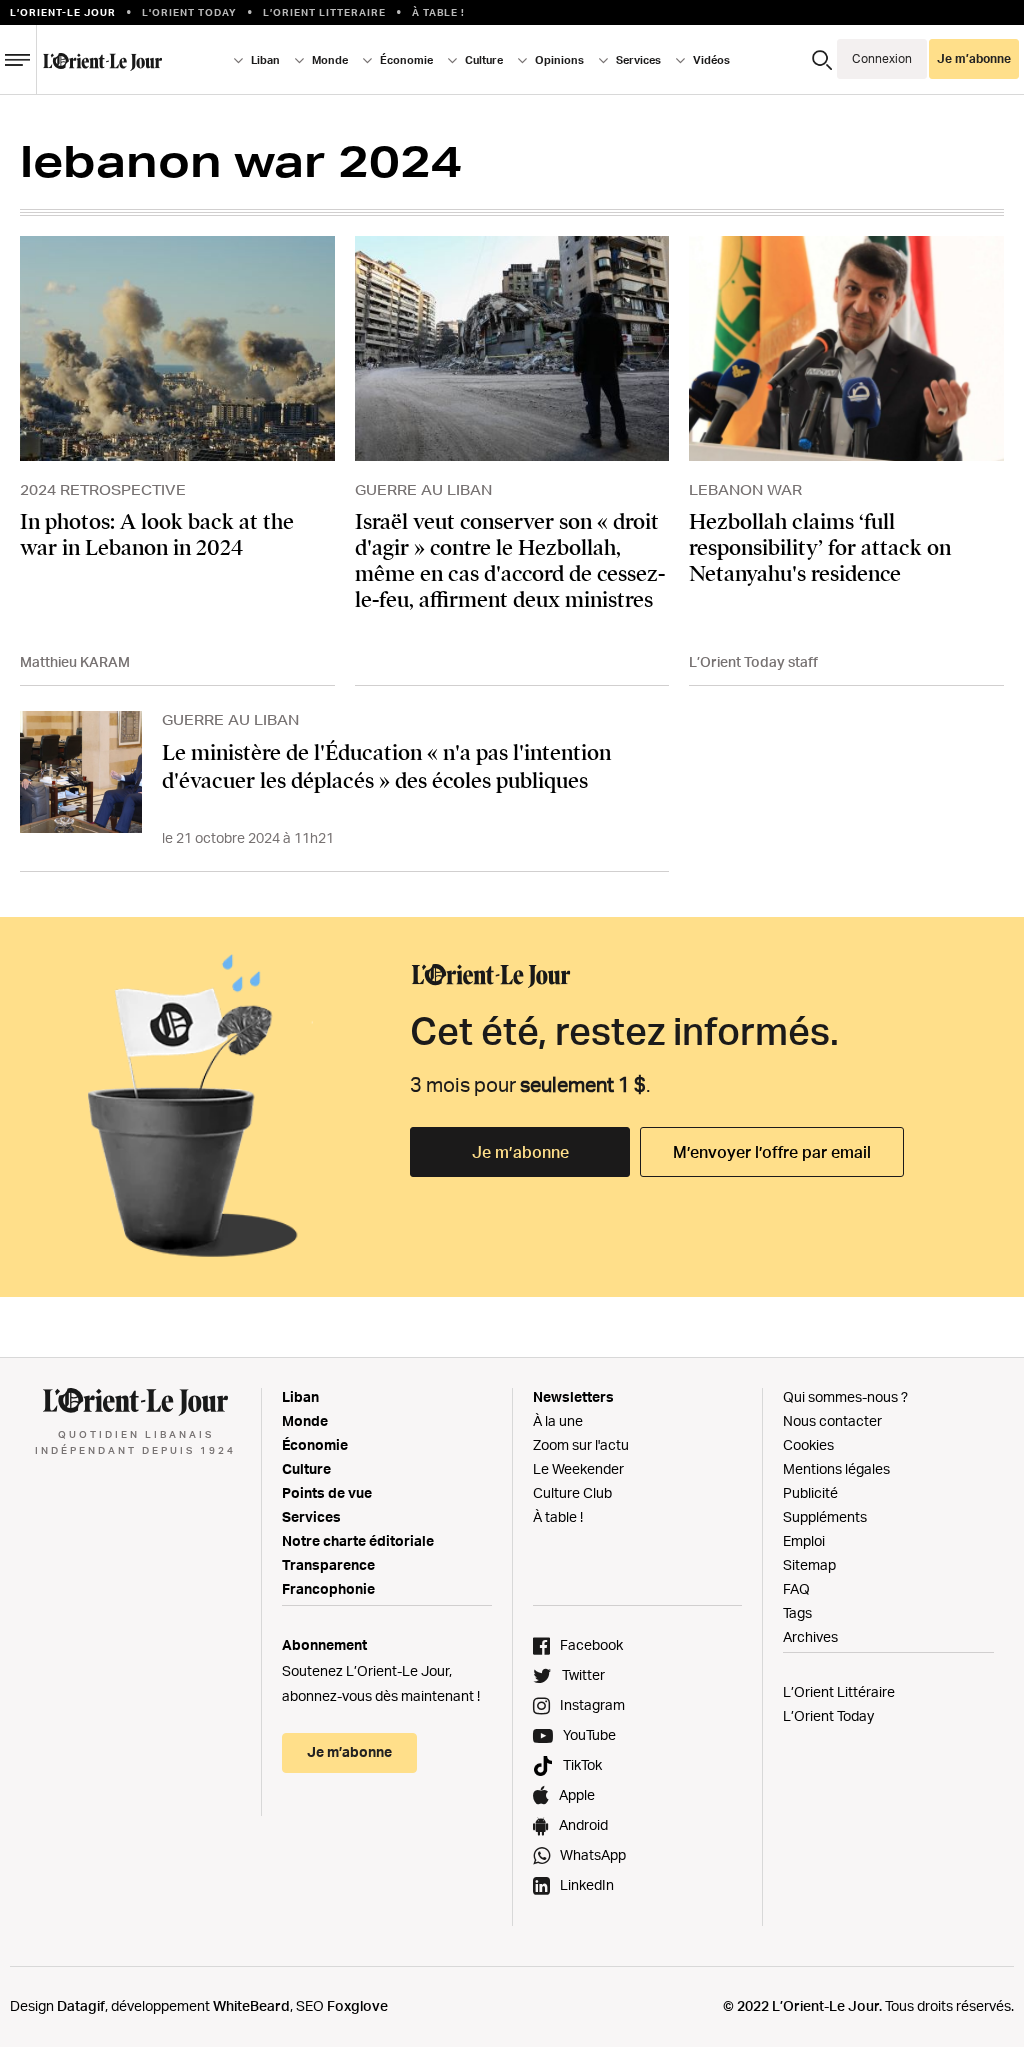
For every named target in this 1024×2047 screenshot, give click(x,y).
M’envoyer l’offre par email (772, 1152)
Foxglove (357, 2005)
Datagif (81, 2005)
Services (311, 1516)
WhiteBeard (251, 2005)
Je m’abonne (520, 1152)
